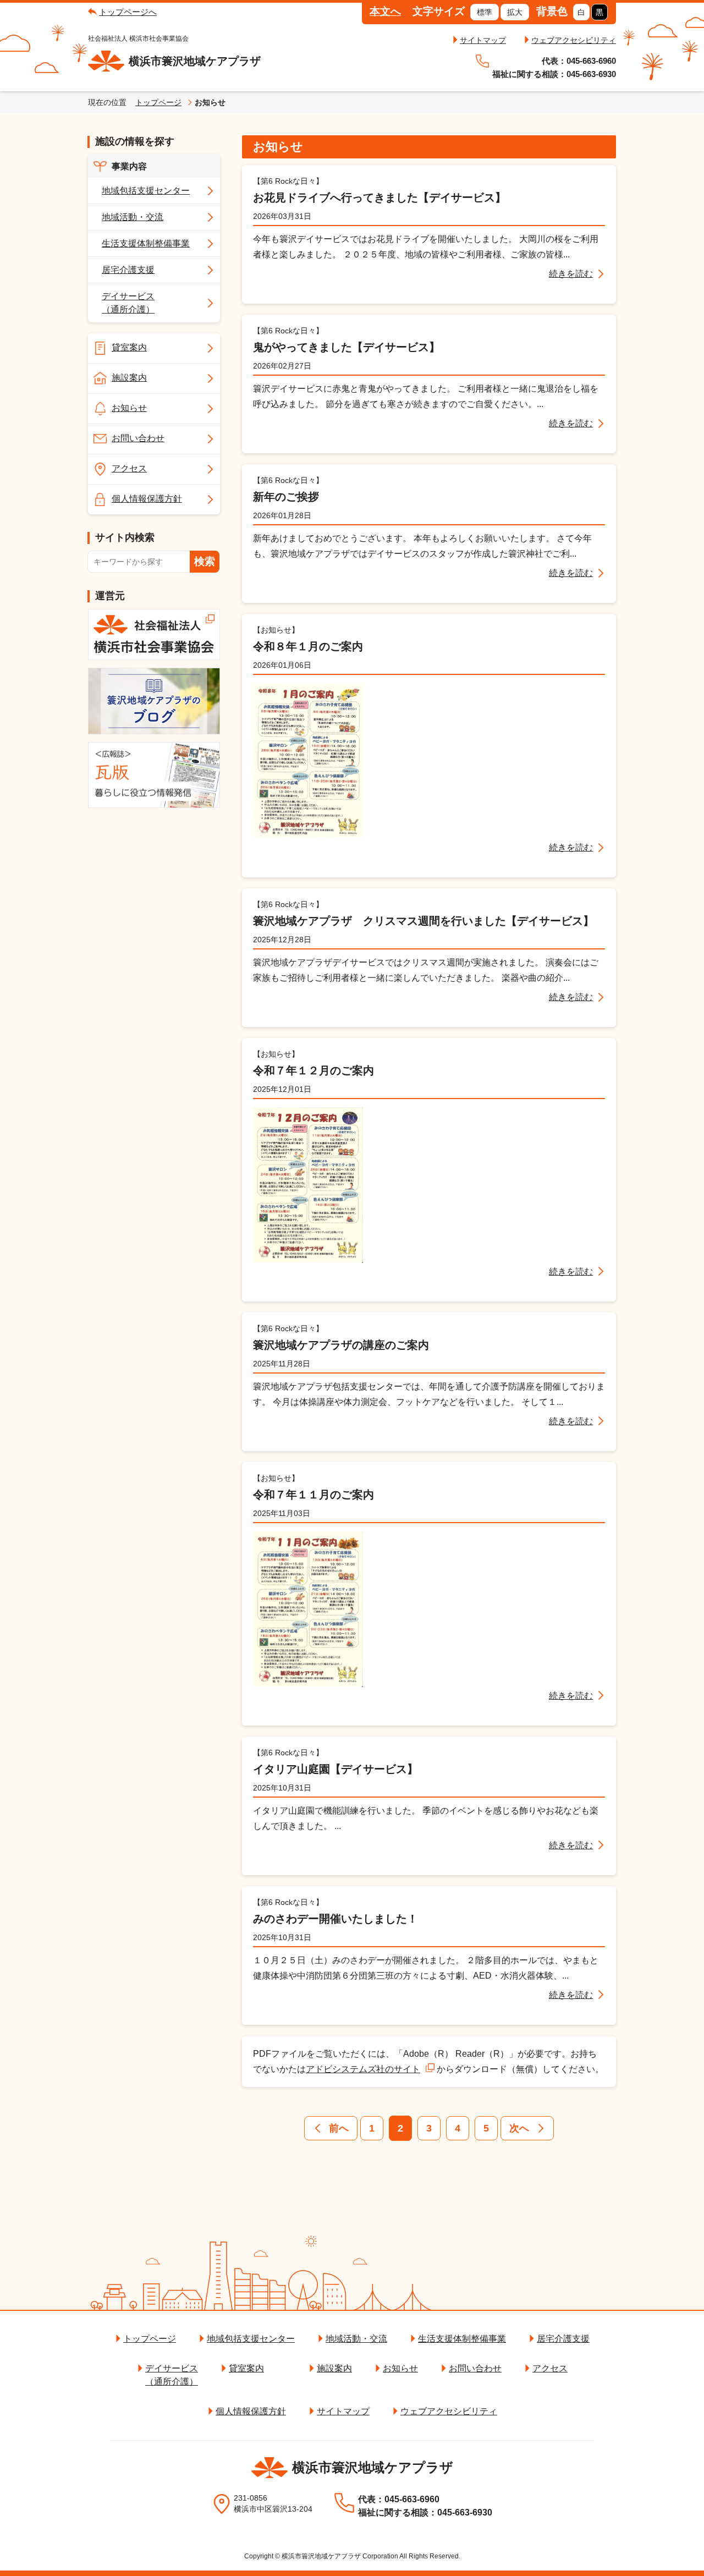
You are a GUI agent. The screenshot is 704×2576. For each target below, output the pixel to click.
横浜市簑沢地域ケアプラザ (195, 61)
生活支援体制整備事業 (146, 243)
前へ (339, 2128)
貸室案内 (129, 347)
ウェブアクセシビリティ (574, 40)
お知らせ (129, 408)
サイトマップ (483, 40)
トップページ (158, 102)
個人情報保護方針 (147, 499)
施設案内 (129, 378)
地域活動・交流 (133, 217)
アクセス (129, 468)
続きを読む (571, 274)
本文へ (385, 11)
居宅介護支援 (128, 270)
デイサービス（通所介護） (128, 303)
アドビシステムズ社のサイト (363, 2069)
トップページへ (128, 12)
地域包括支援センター (146, 191)
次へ (519, 2128)
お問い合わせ (138, 438)
